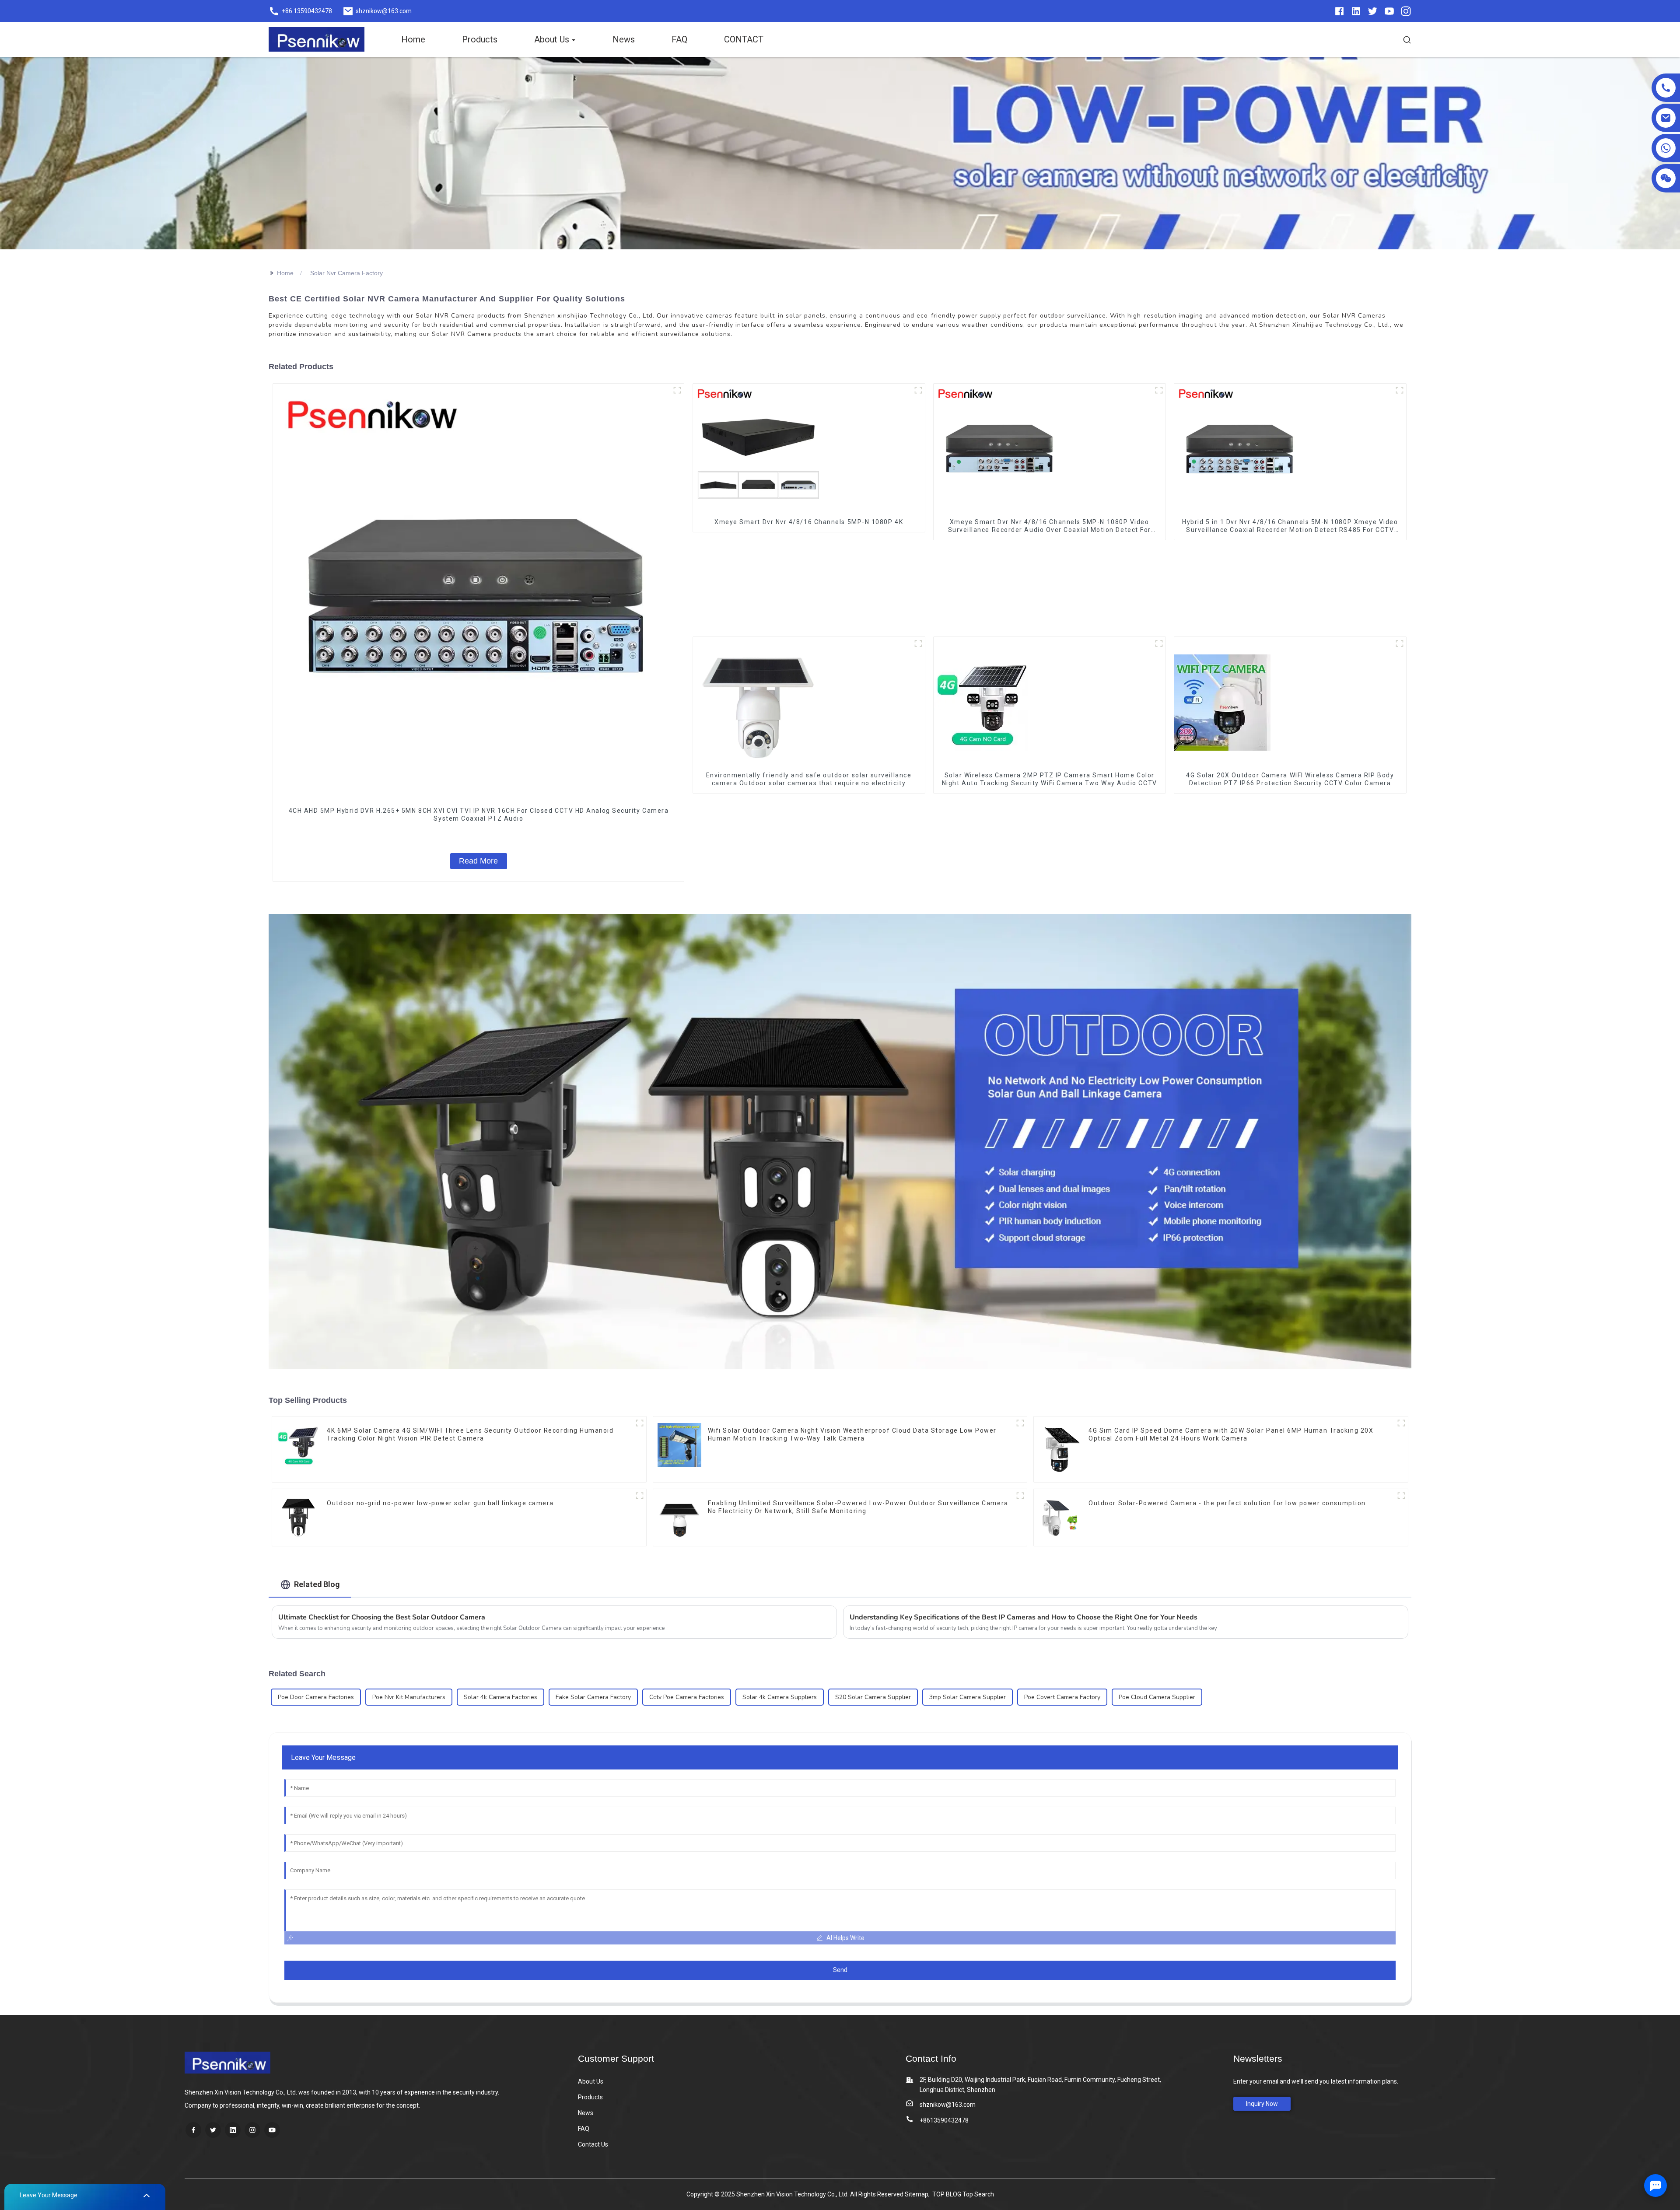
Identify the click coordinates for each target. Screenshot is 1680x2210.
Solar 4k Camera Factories (500, 1697)
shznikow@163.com (948, 2105)
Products (590, 2097)
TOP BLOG (947, 2194)
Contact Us (593, 2144)
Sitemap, (918, 2194)
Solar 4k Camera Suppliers (780, 1697)
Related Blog (317, 1584)
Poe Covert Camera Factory (1062, 1697)
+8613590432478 (944, 2120)
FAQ (584, 2129)
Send (840, 1970)
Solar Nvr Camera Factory (346, 273)
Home (285, 273)
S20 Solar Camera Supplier (873, 1697)
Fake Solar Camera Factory (593, 1697)
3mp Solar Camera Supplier (968, 1697)
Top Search (978, 2194)
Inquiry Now (1262, 2104)
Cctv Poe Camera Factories (687, 1697)
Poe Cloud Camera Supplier (1157, 1697)
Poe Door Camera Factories (316, 1697)
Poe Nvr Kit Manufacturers (409, 1697)
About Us (591, 2081)
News (586, 2113)
